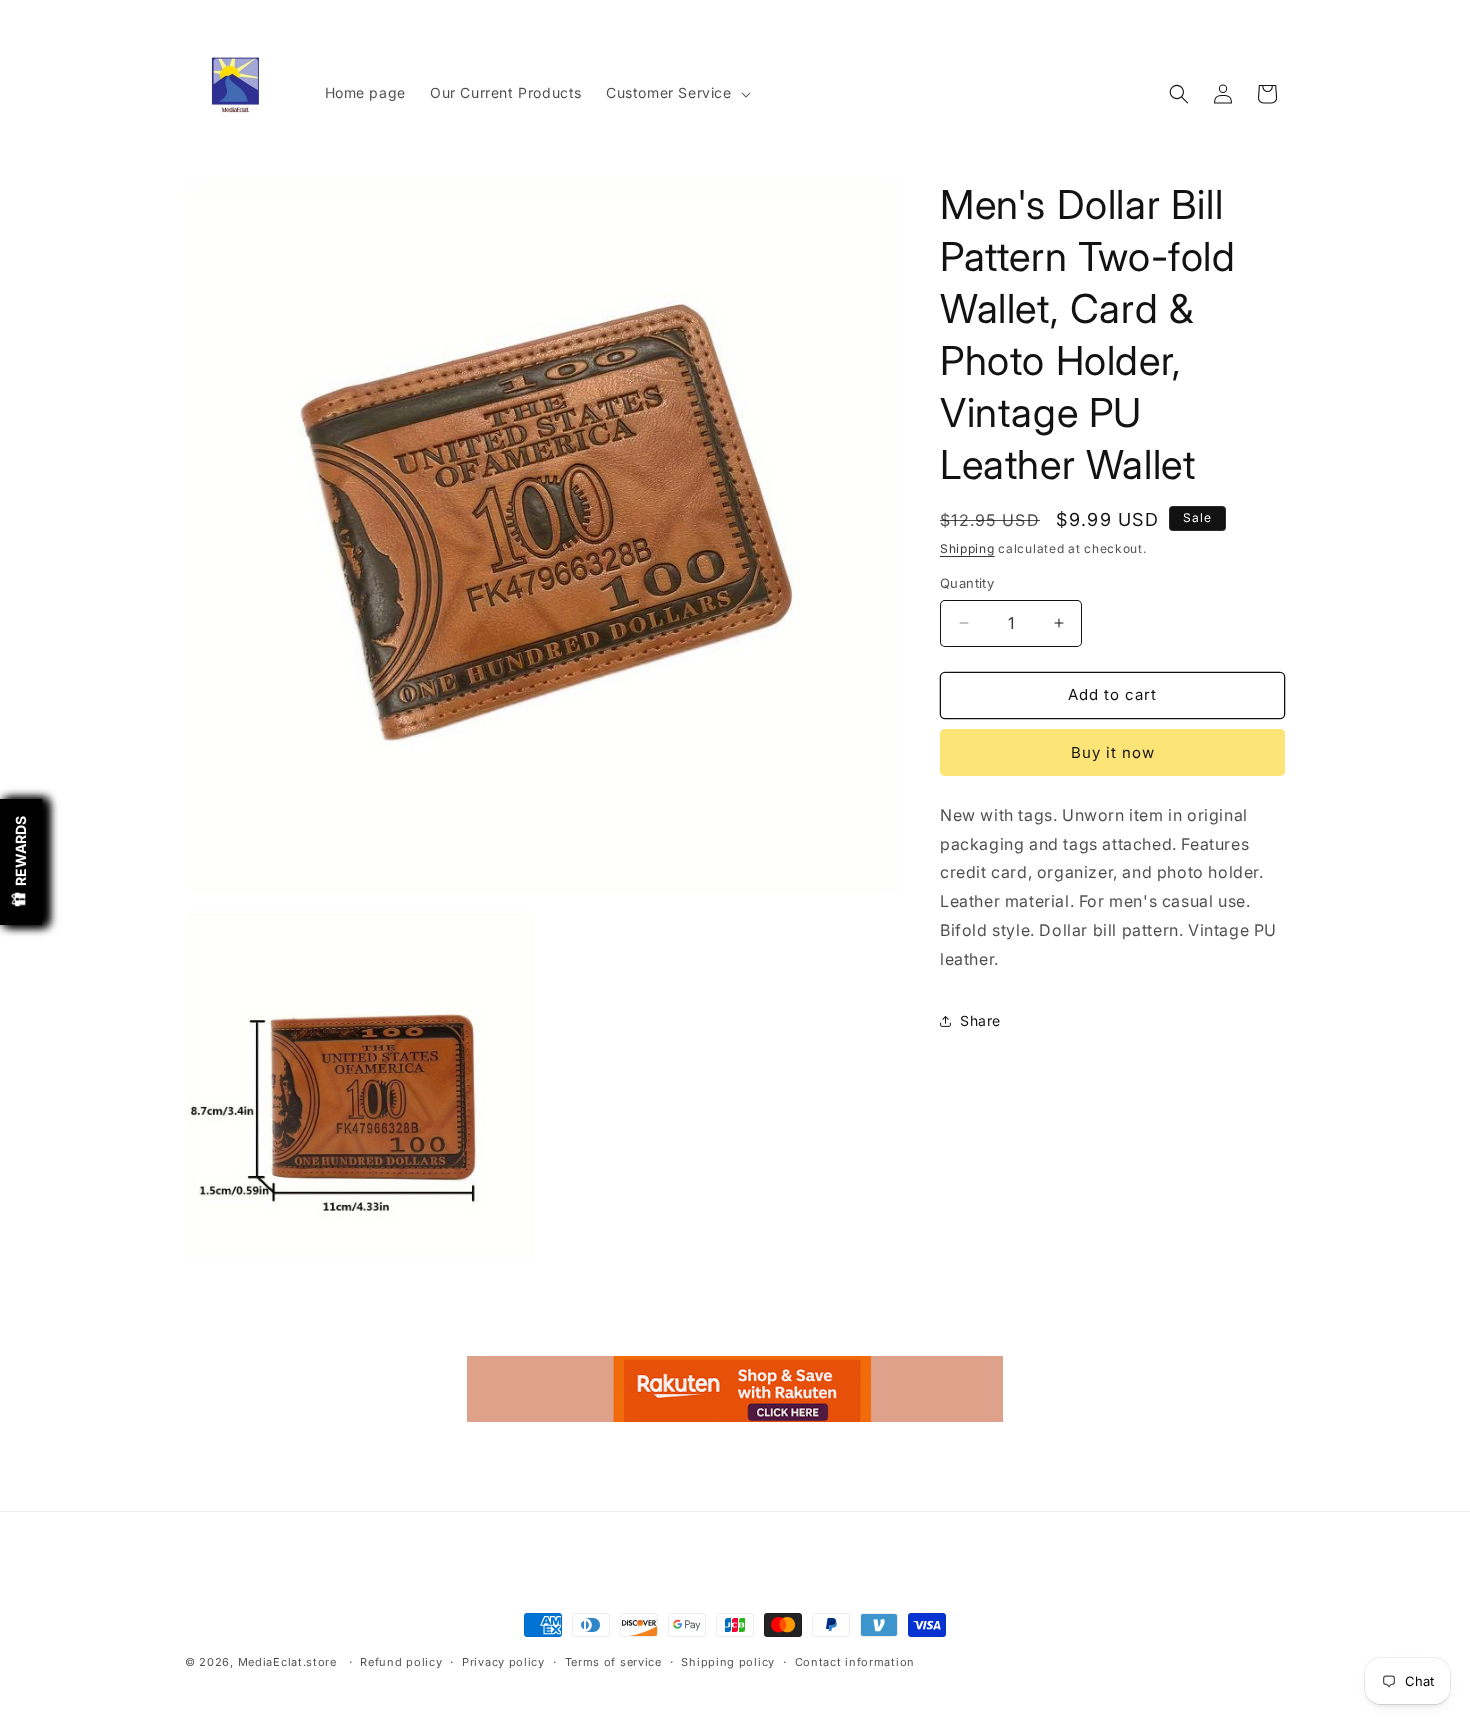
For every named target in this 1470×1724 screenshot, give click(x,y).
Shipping (967, 548)
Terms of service (613, 1662)
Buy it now (1113, 752)
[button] (676, 93)
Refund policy (401, 1662)
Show (21, 862)
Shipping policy (728, 1662)
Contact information (855, 1662)
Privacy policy (503, 1662)
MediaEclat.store (287, 1662)
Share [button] (980, 1020)
